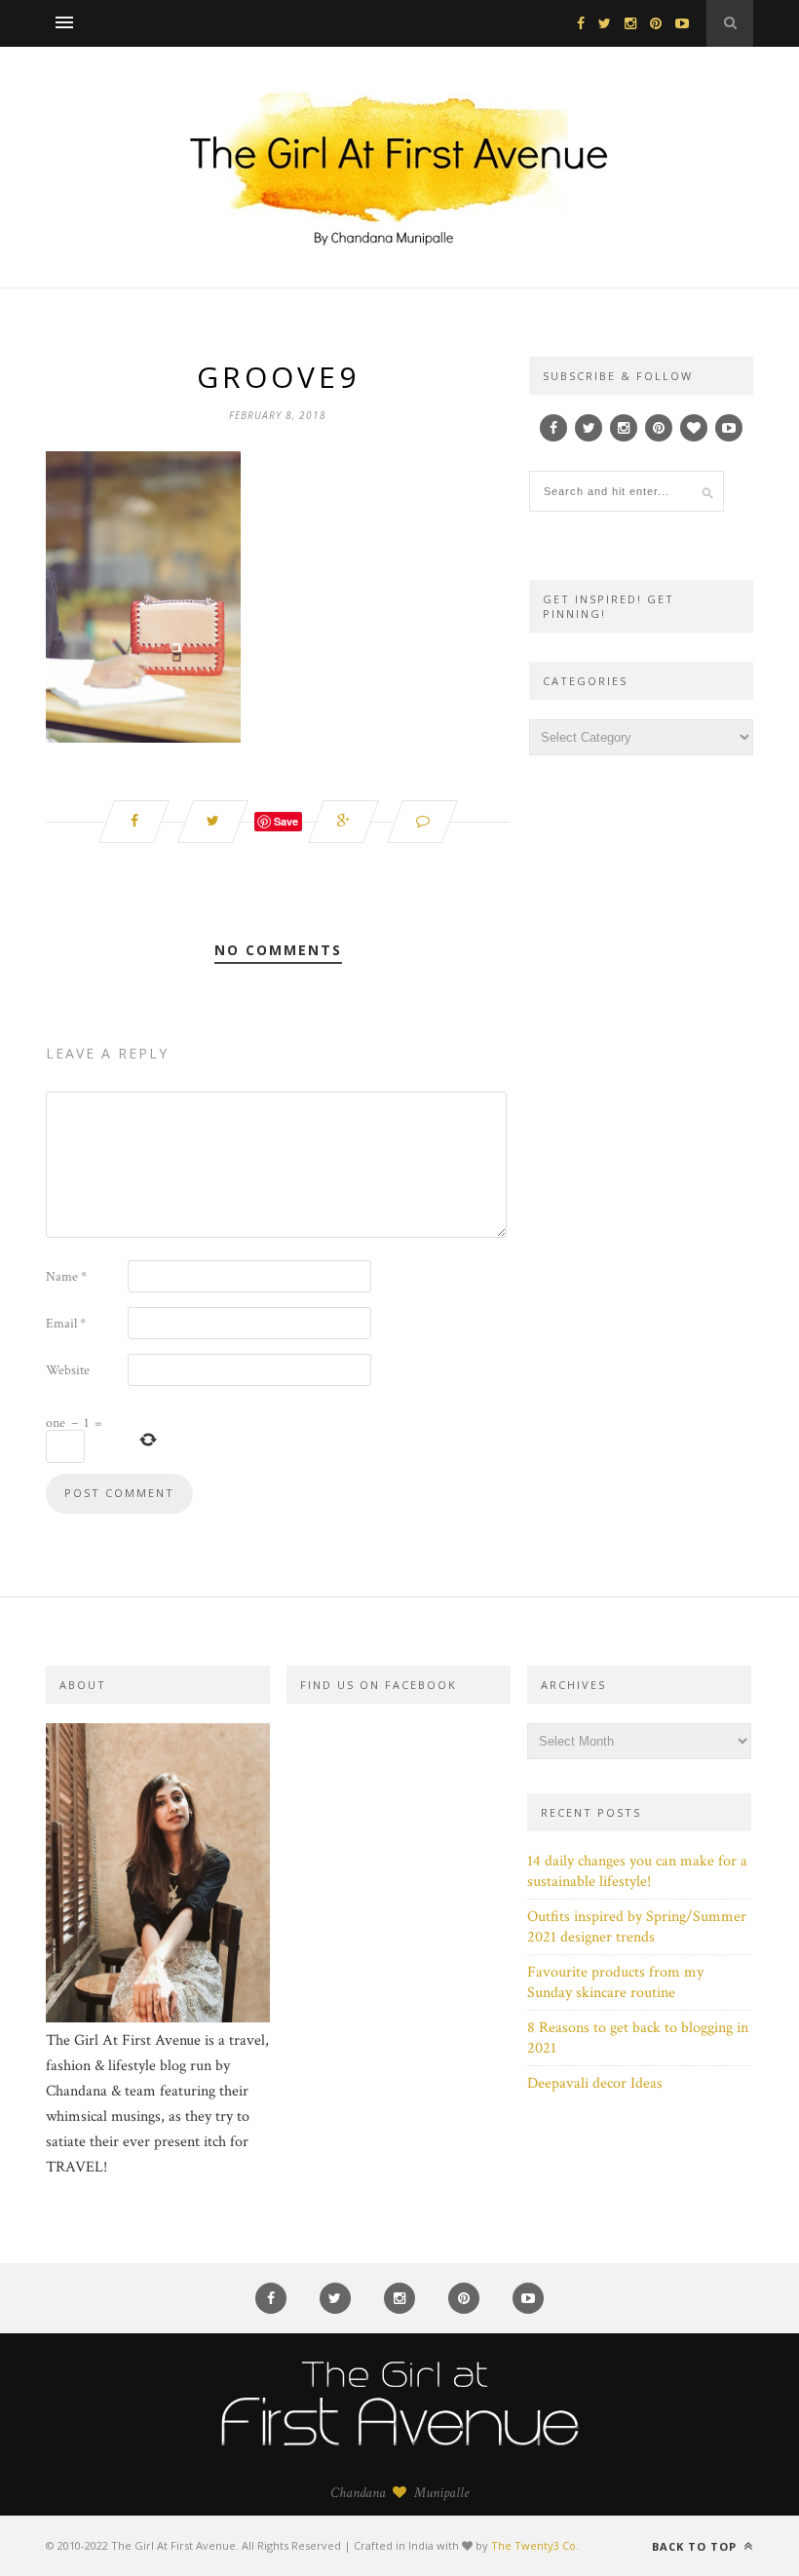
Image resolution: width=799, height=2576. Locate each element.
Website (68, 1370)
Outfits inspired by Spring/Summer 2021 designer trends (637, 1927)
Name (66, 1277)
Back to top (696, 2546)
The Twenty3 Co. (535, 2545)
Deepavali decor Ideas (595, 2083)
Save (286, 821)
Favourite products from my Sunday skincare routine (615, 1982)
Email (66, 1324)
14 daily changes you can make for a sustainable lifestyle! (637, 1871)
